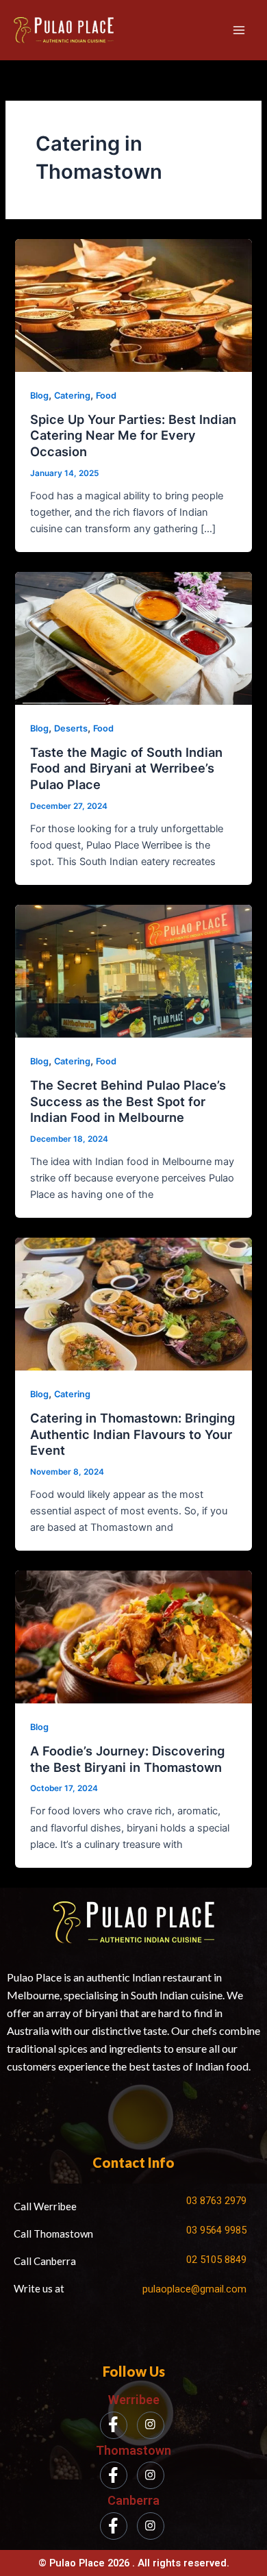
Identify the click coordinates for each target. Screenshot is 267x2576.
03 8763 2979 (216, 2201)
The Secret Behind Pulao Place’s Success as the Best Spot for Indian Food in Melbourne (128, 1101)
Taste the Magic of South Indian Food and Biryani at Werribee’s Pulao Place (126, 768)
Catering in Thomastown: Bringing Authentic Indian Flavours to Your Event (132, 1434)
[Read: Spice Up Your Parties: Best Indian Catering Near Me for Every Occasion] (133, 305)
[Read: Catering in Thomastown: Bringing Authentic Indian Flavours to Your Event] (133, 1303)
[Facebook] (114, 2425)
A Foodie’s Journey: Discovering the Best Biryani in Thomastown (127, 1759)
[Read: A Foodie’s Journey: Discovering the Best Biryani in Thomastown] (133, 1636)
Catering (72, 396)
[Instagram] (151, 2425)
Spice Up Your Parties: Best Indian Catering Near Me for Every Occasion (133, 435)
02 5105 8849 (216, 2260)
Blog (39, 396)
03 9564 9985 (216, 2230)
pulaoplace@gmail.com (194, 2289)
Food (106, 396)
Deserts (71, 728)
